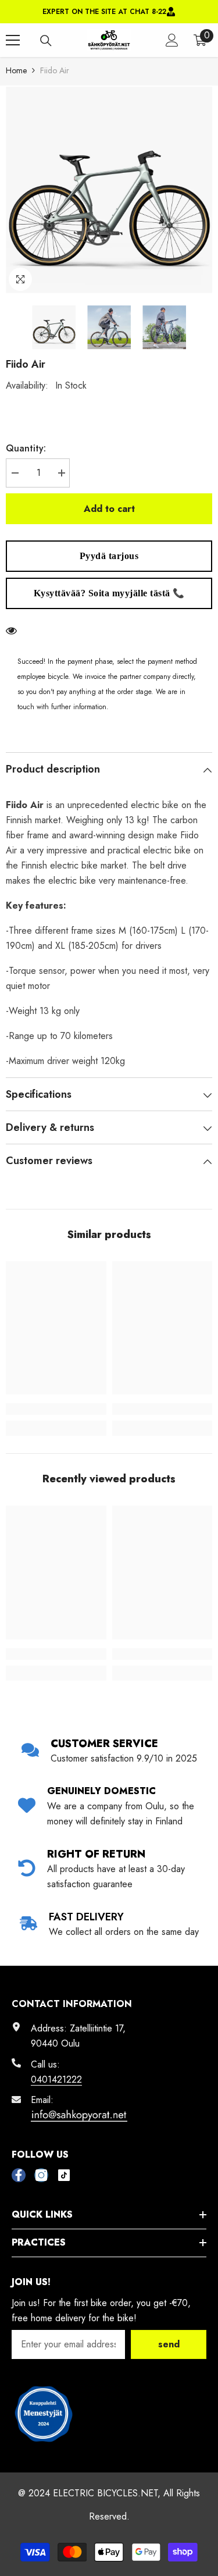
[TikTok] (64, 2175)
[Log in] (172, 40)
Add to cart (109, 509)
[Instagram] (41, 2175)
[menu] (13, 40)
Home (16, 70)
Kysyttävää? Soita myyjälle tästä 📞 (109, 593)
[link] (56, 1409)
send (169, 2344)
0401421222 (56, 2079)
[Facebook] (19, 2175)
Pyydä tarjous (109, 556)
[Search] (46, 41)
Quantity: (26, 448)
